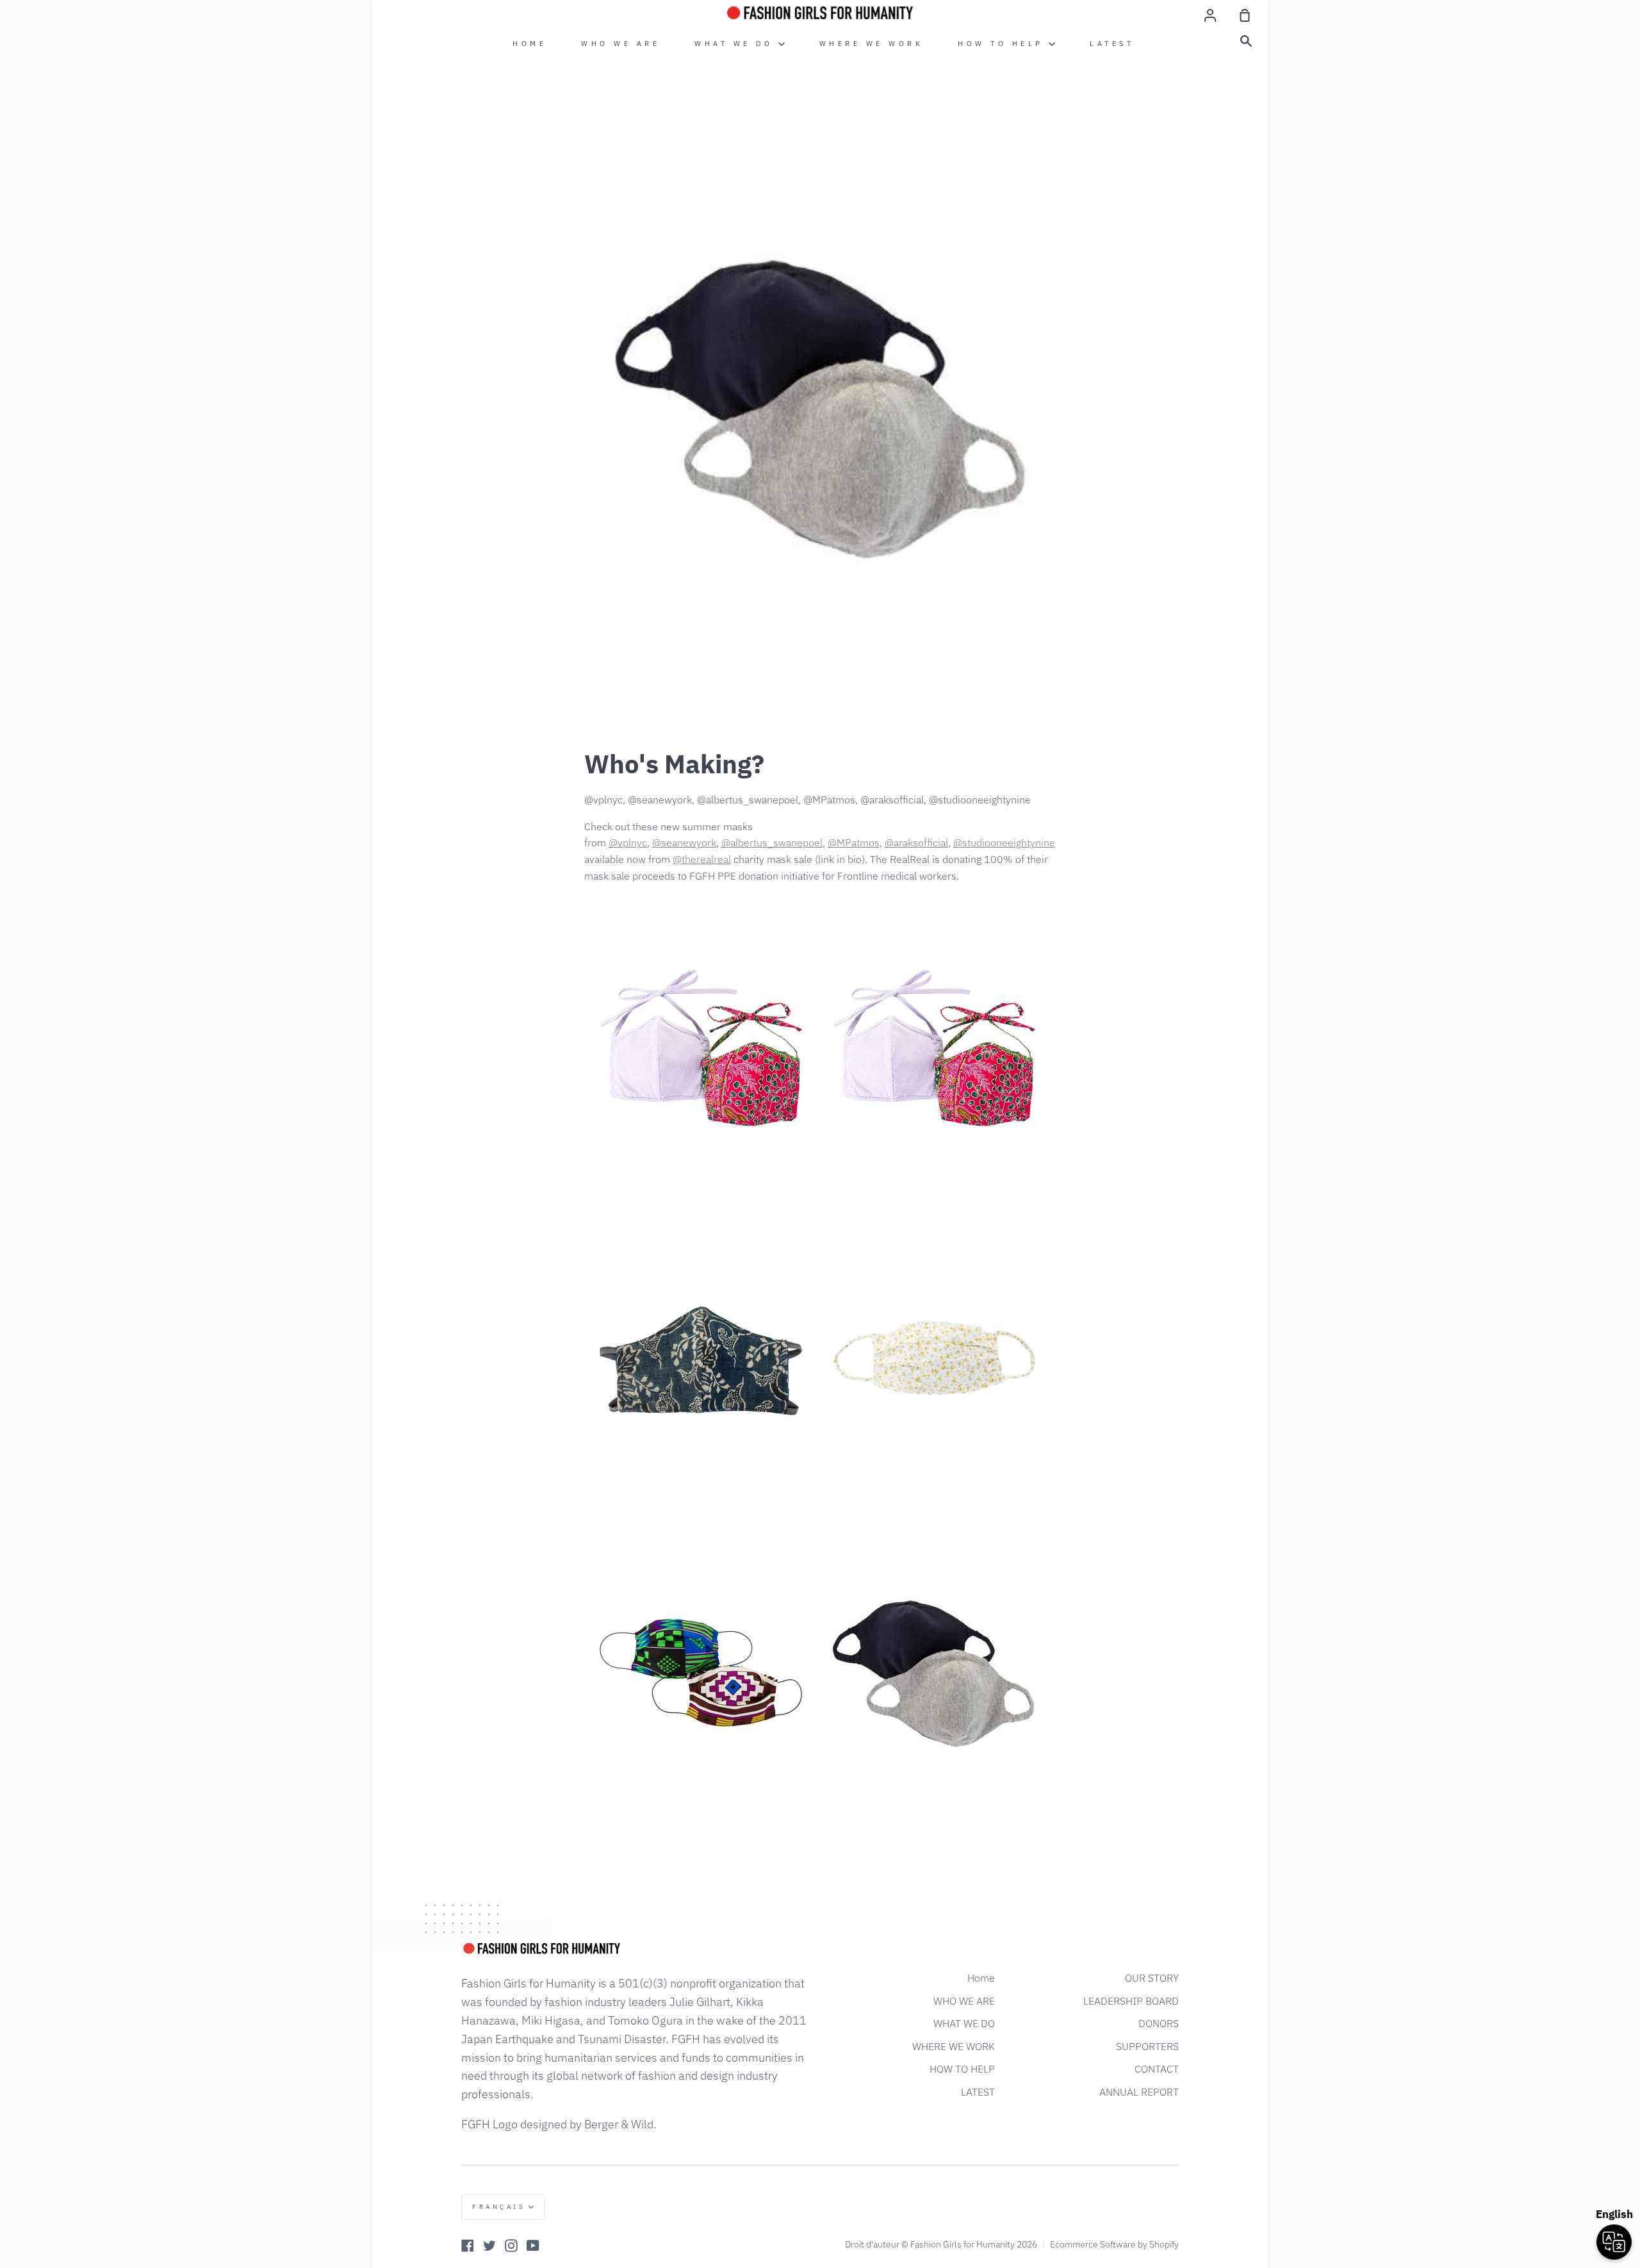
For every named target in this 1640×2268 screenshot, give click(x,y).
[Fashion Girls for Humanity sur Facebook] (468, 2246)
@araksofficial (916, 842)
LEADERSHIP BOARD (1131, 2001)
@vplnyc (628, 842)
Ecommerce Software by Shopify (1114, 2244)
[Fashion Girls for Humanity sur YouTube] (533, 2246)
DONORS (1159, 2023)
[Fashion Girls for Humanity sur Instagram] (511, 2246)
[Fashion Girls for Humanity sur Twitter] (489, 2246)
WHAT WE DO (736, 44)
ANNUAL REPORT (1139, 2092)
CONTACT (1157, 2069)
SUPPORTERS (1147, 2046)
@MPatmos (854, 842)
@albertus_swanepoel (772, 842)
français (499, 2207)
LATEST (1112, 44)
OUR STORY (1152, 1978)
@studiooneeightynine (1004, 842)
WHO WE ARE (620, 44)
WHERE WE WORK (872, 44)
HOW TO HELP (1003, 44)
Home (529, 44)
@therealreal (702, 859)
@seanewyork (684, 842)
